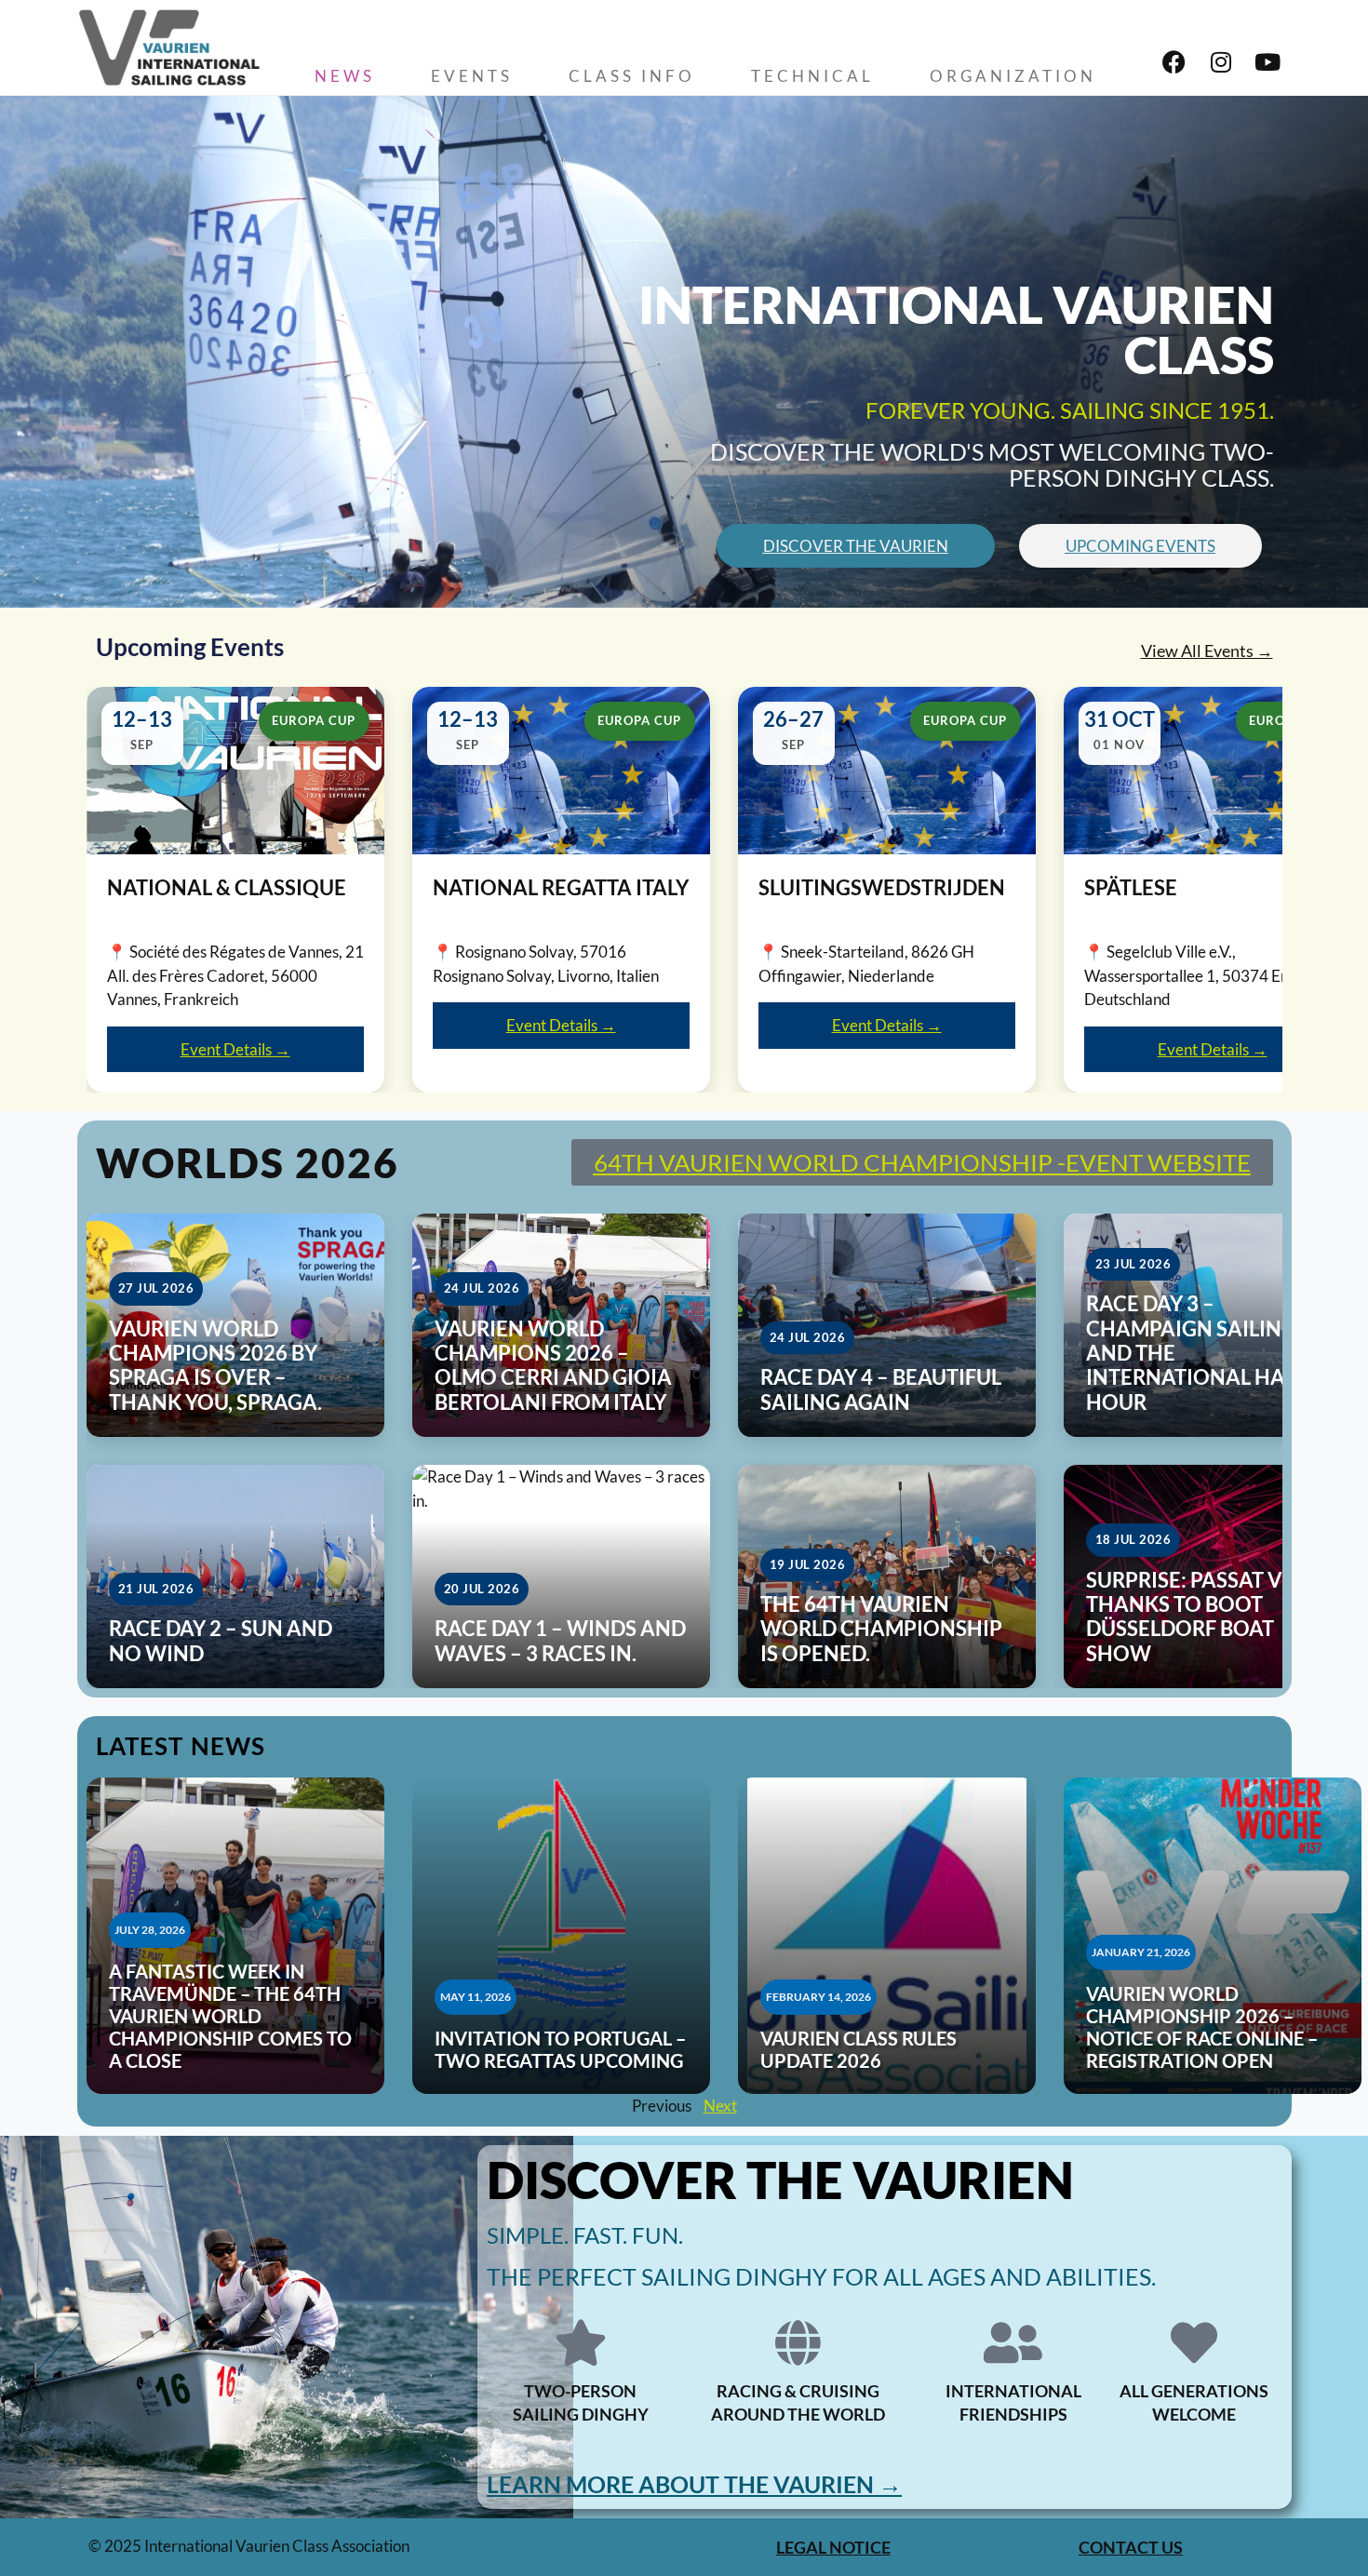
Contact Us (1131, 2547)
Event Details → (235, 1049)
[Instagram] (1221, 62)
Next (720, 2106)
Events (472, 76)
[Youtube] (1267, 62)
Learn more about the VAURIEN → (694, 2484)
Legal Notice (833, 2547)
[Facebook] (1174, 62)
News (345, 76)
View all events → (1207, 651)
